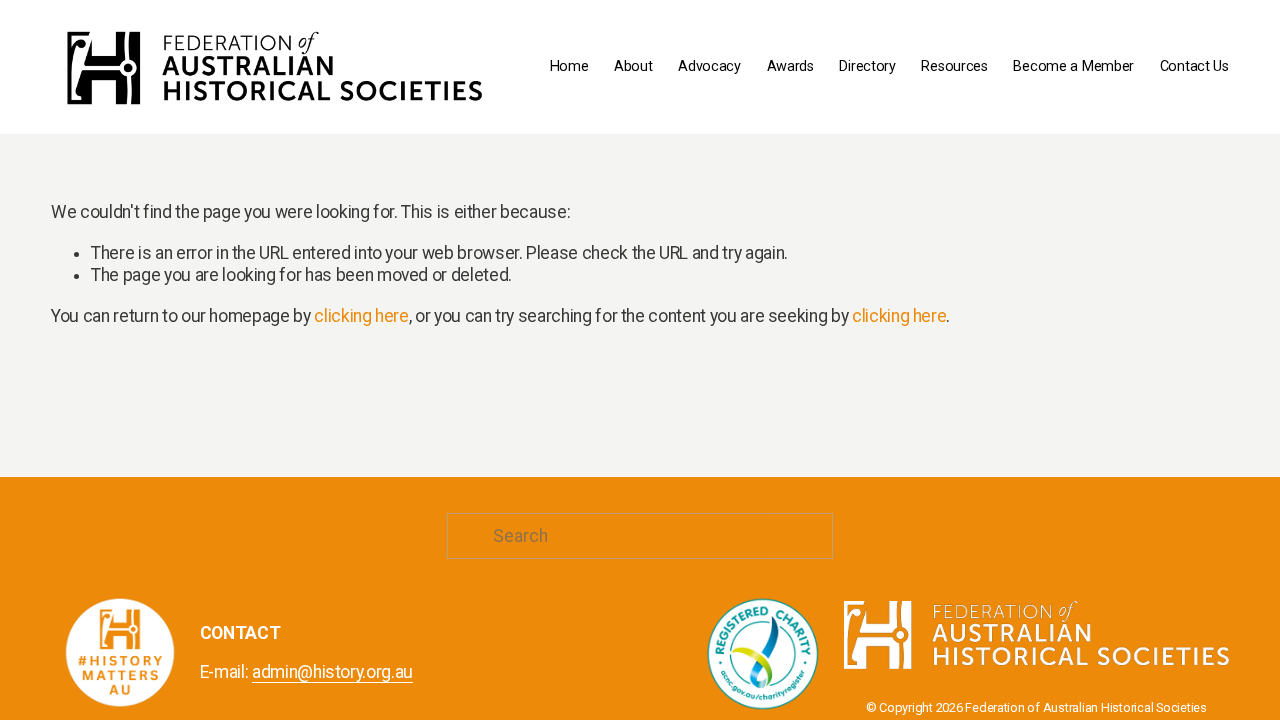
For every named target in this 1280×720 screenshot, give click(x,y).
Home (569, 66)
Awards (790, 66)
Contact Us (1194, 66)
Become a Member (1073, 66)
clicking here (361, 316)
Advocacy (709, 66)
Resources (954, 66)
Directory (867, 66)
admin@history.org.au (332, 672)
